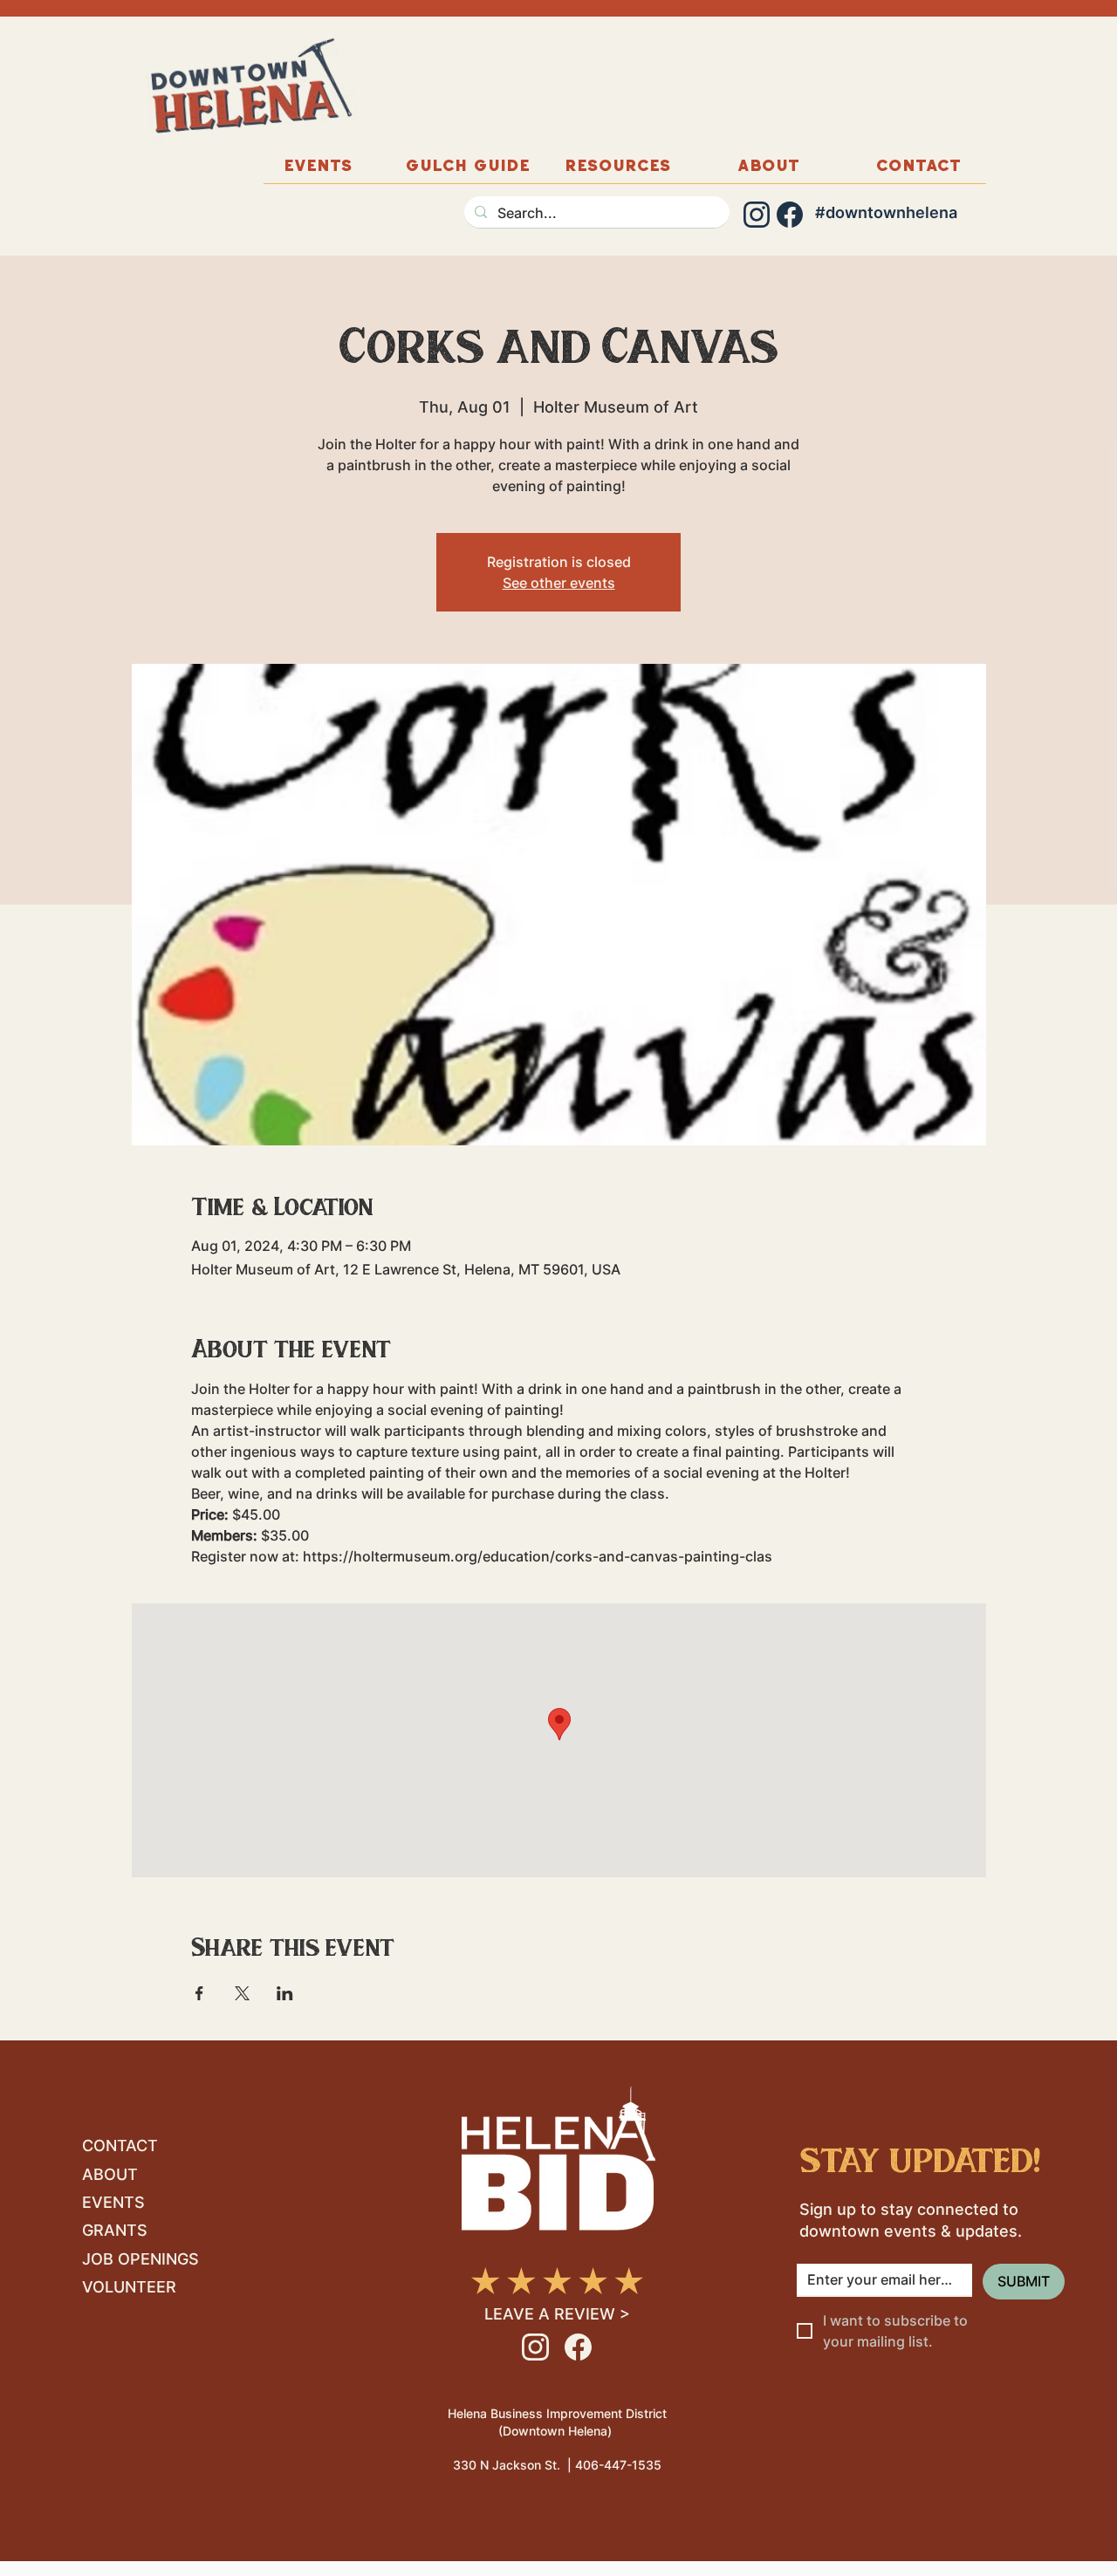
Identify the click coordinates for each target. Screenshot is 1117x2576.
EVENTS (113, 2202)
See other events (559, 583)
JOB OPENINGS (140, 2259)
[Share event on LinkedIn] (285, 1993)
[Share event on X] (242, 1993)
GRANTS (115, 2230)
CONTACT (120, 2146)
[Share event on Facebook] (199, 1993)
